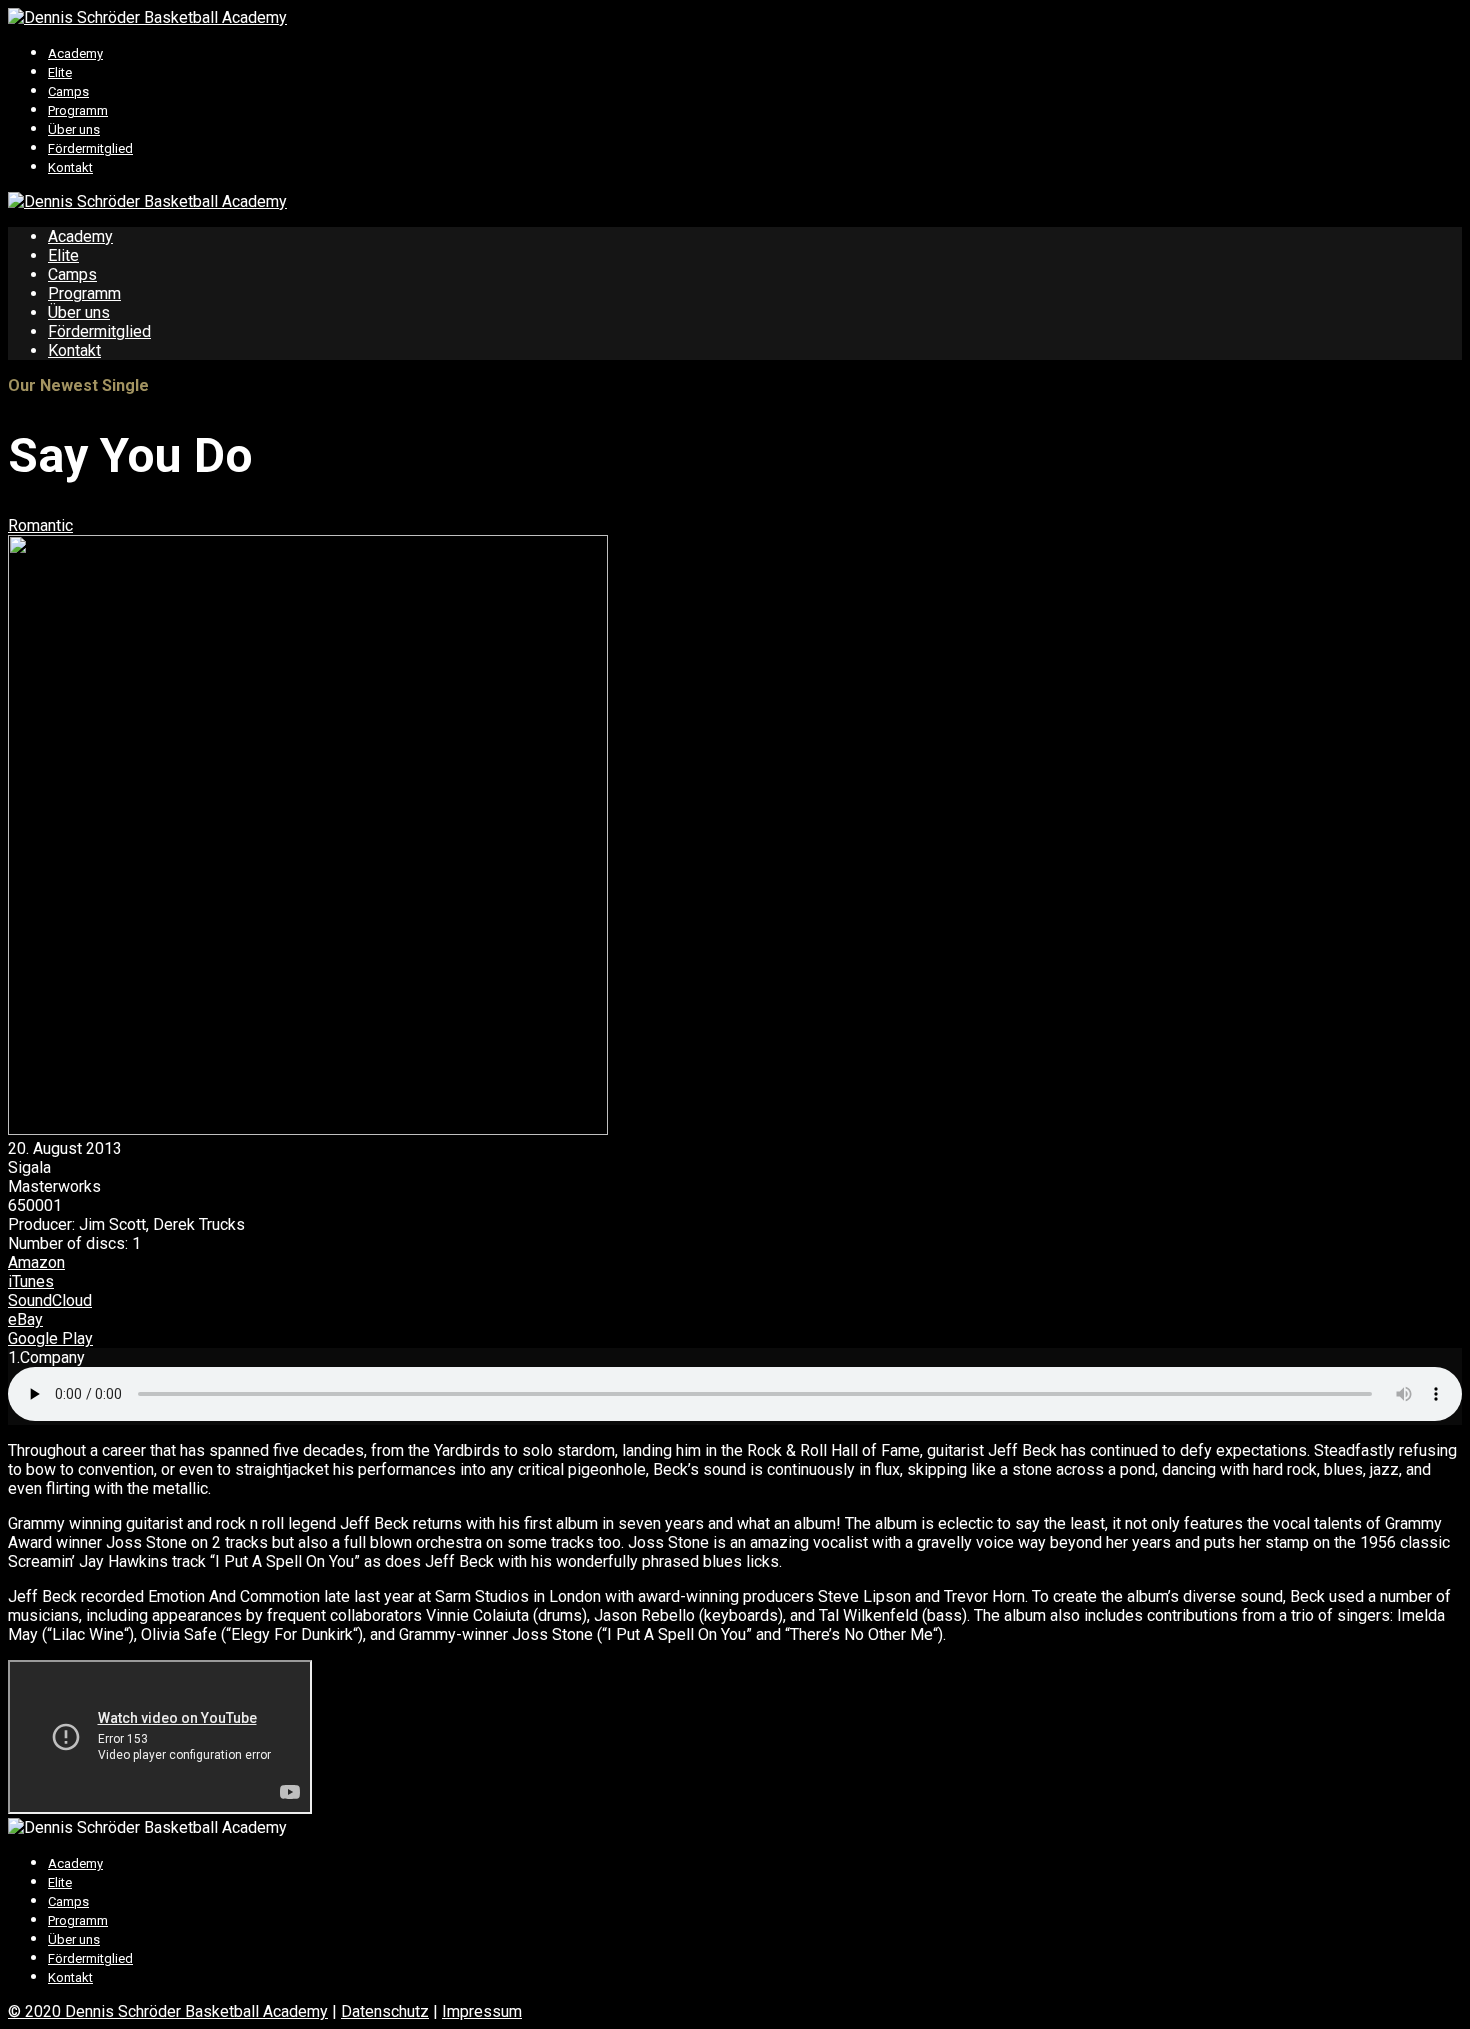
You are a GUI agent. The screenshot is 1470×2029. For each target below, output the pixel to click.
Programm (78, 110)
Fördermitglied (90, 148)
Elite (60, 72)
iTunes (31, 1281)
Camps (68, 91)
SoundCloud (50, 1300)
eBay (25, 1319)
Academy (75, 53)
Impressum (482, 2011)
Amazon (36, 1262)
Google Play (50, 1338)
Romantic (40, 525)
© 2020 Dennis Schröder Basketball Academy (168, 2011)
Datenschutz (385, 2011)
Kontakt (70, 167)
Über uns (74, 129)
